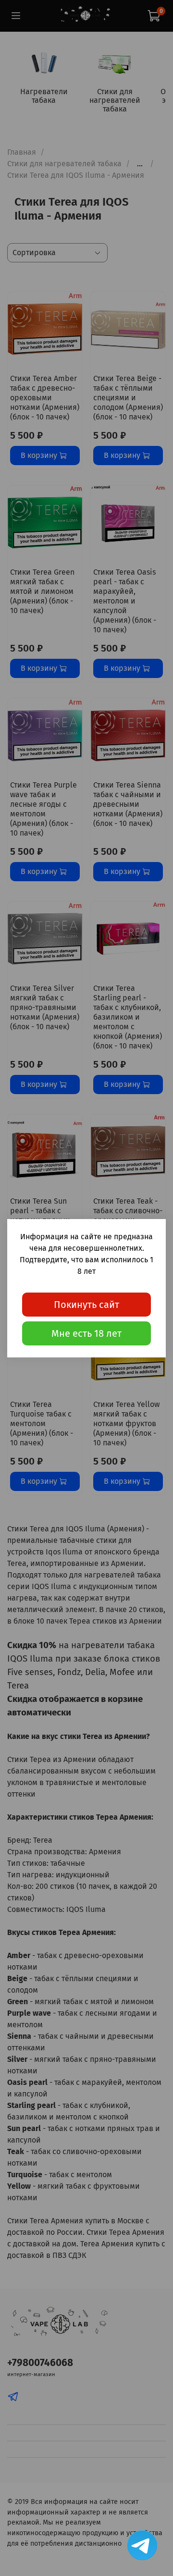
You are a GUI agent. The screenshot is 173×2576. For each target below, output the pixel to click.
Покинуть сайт (86, 1305)
